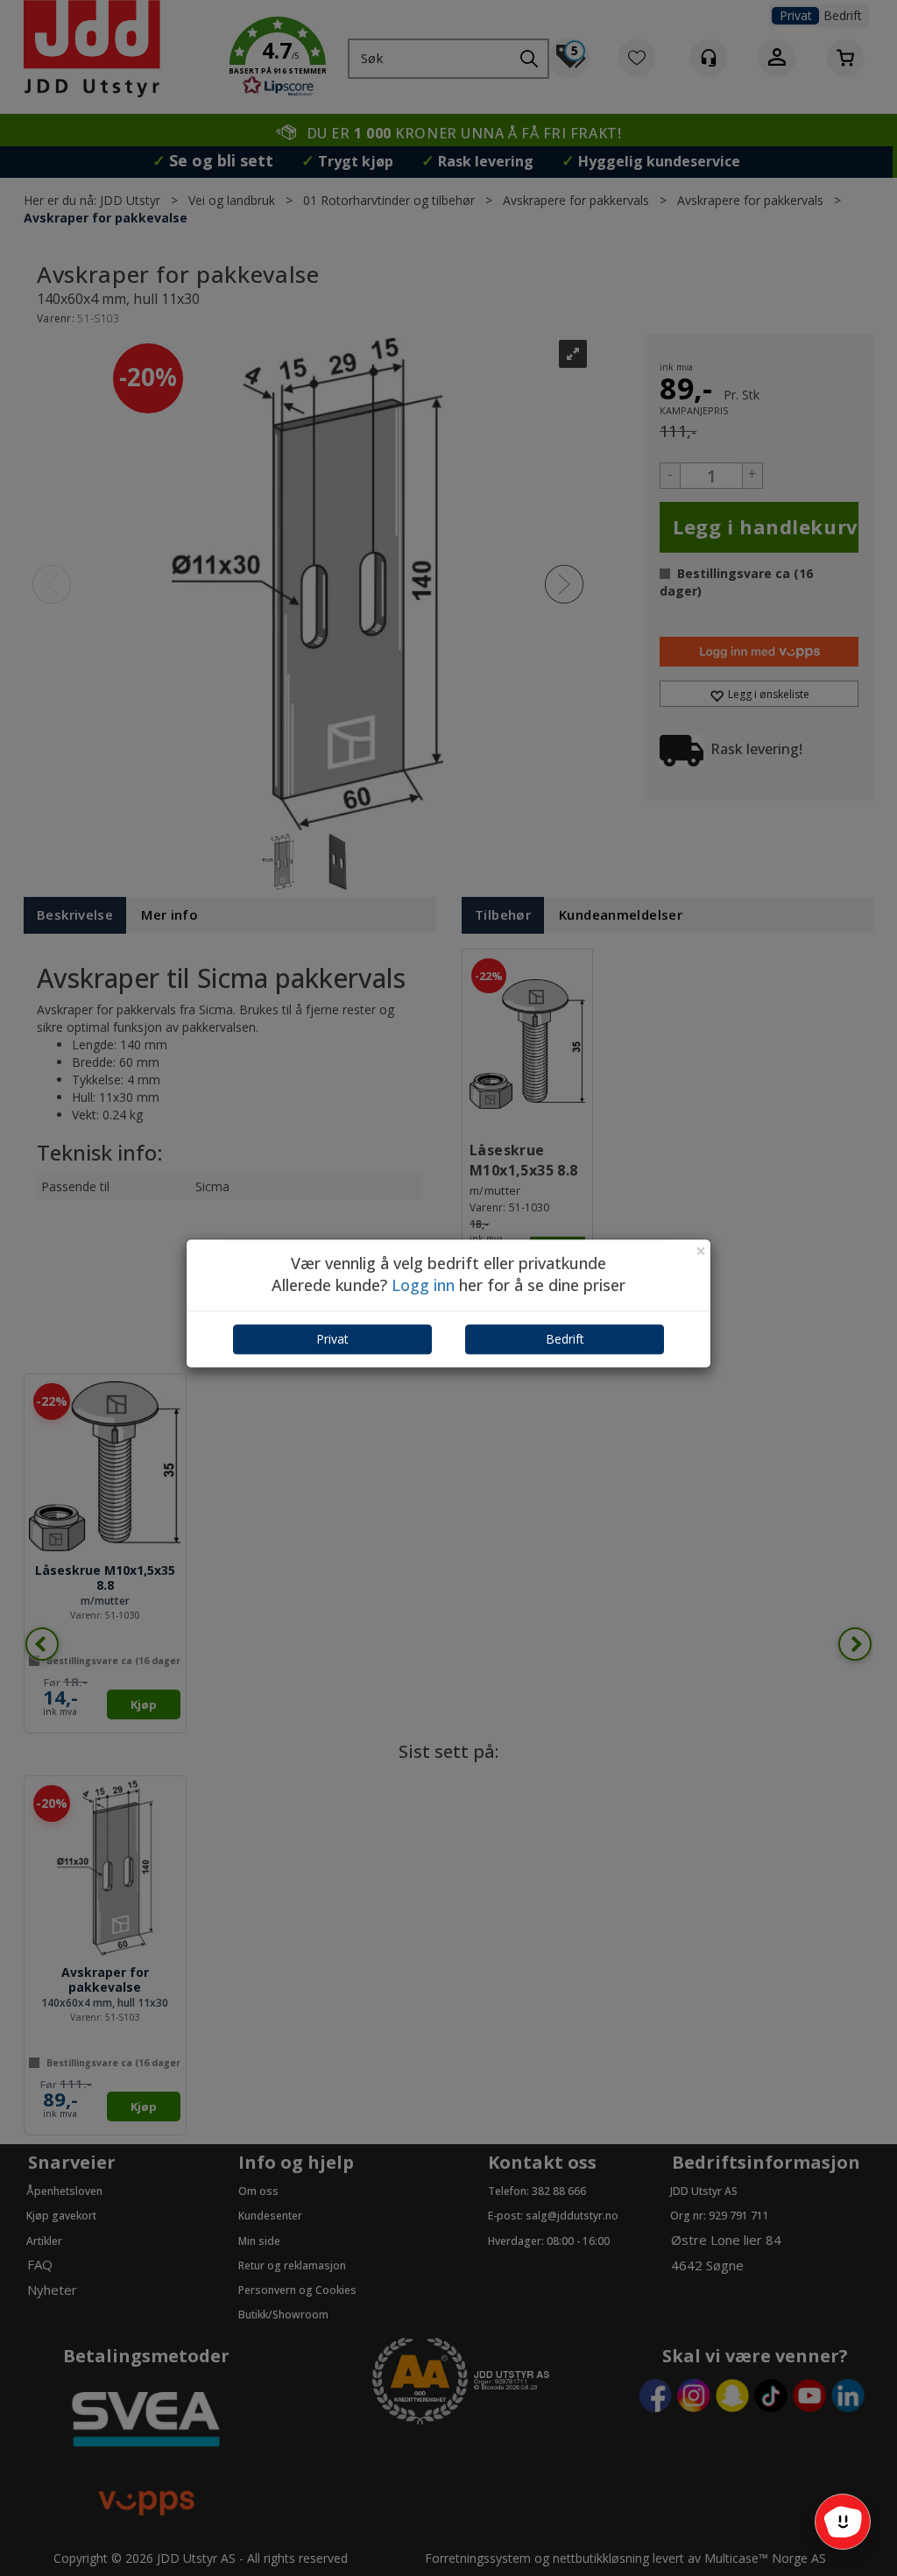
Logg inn (423, 1286)
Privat (332, 1339)
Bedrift (565, 1339)
